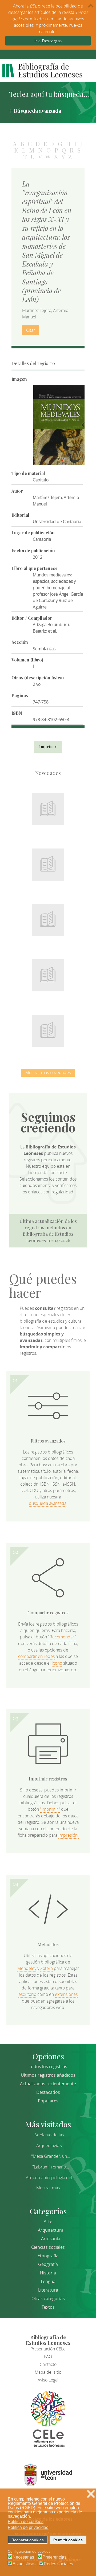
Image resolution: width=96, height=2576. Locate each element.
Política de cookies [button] (26, 2522)
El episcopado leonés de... (48, 806)
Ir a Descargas (48, 41)
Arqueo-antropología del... (51, 2178)
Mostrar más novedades (48, 1072)
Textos (48, 2307)
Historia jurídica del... (48, 917)
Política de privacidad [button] (28, 2527)
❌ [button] (91, 2494)
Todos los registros (48, 2067)
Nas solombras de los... (48, 972)
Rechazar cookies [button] (28, 2540)
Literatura (48, 2290)
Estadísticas (24, 2564)
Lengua (48, 2281)
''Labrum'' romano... (51, 2167)
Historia (48, 2273)
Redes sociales (58, 2564)
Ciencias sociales (48, 2247)
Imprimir (48, 747)
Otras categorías (48, 2299)
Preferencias (54, 2557)
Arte (48, 2221)
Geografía (48, 2264)
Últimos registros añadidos (48, 2075)
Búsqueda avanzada (37, 111)
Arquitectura (51, 2230)
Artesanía (51, 2239)
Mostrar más (48, 2188)
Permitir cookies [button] (68, 2540)
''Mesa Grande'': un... (51, 2156)
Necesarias (23, 2557)
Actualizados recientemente (48, 2084)
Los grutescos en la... (48, 861)
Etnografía (48, 2256)
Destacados (48, 2092)
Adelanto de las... (51, 2135)
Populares (48, 2101)
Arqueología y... (51, 2145)
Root (57, 815)
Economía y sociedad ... (48, 1028)
